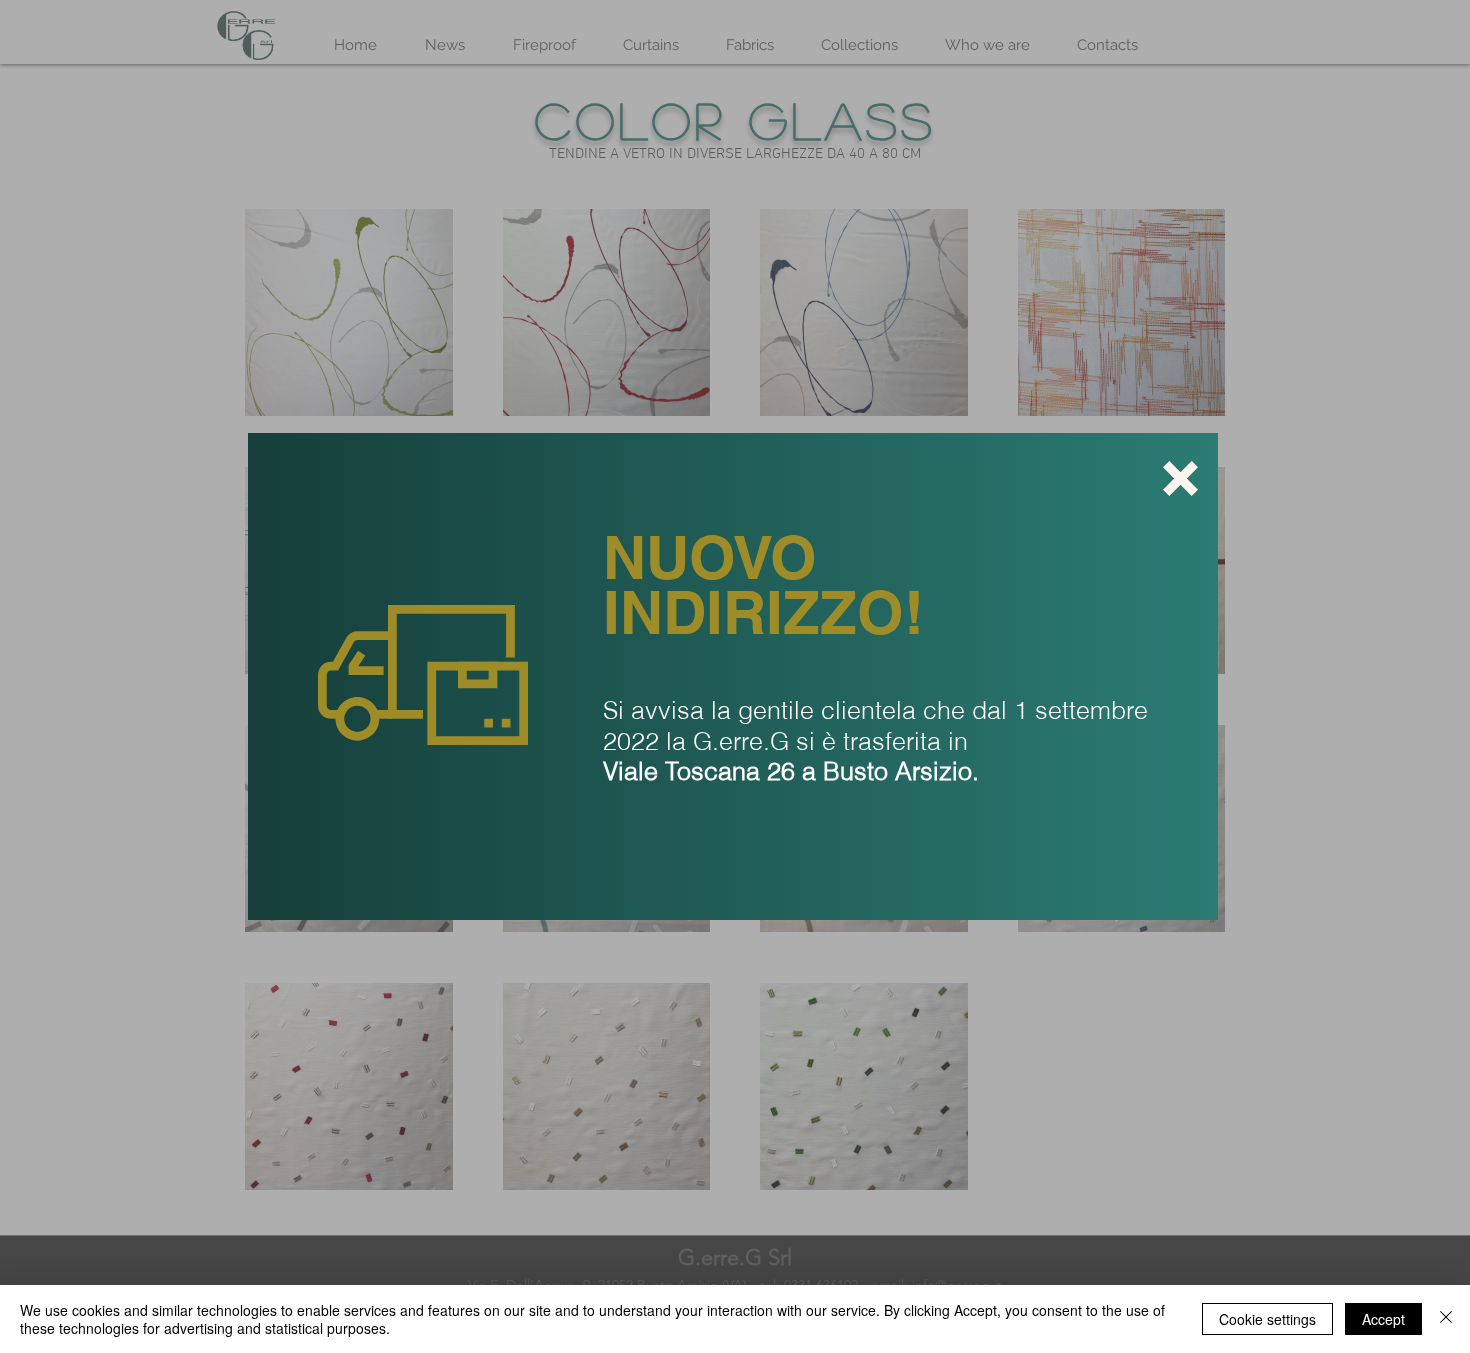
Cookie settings (1267, 1319)
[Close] (1446, 1319)
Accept (1383, 1319)
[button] (1180, 478)
